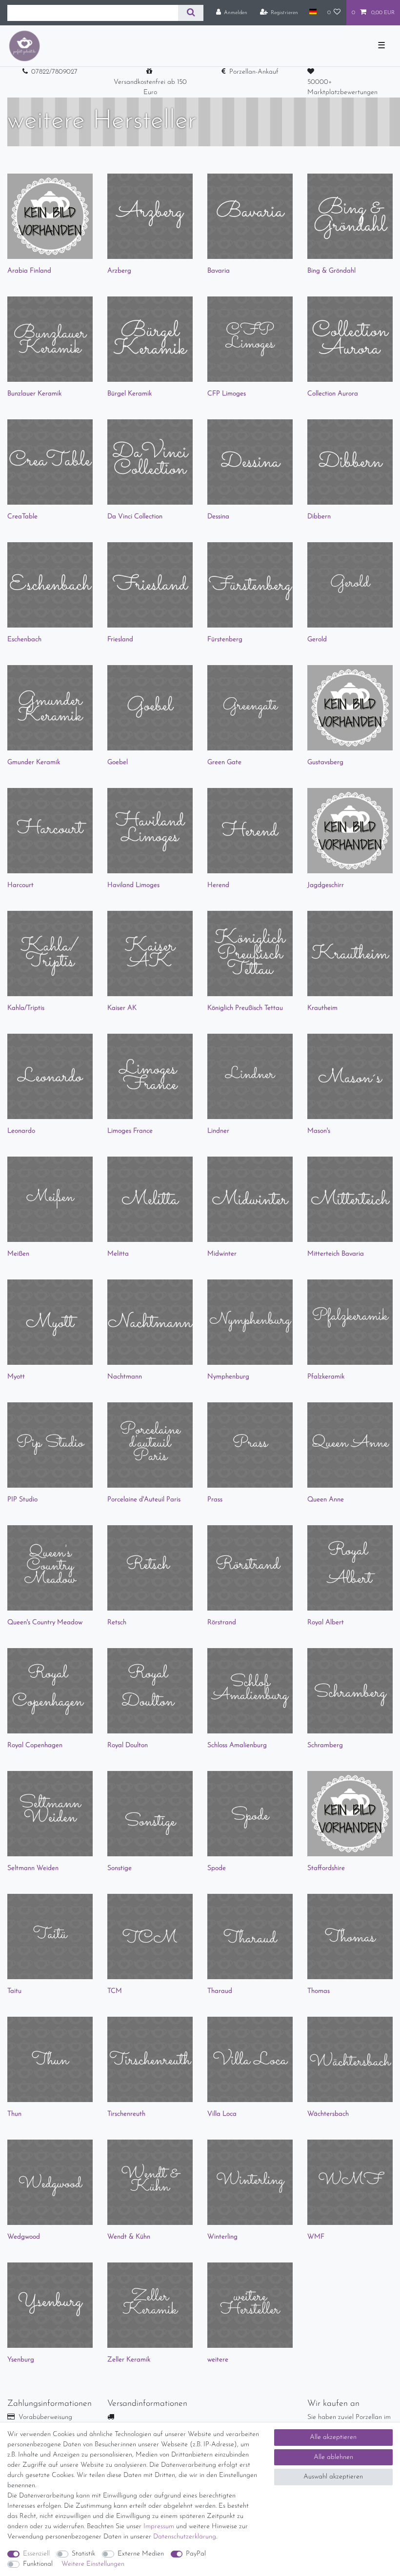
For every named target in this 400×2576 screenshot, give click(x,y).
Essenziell (36, 2554)
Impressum (159, 2527)
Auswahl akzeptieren (333, 2477)
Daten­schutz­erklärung (185, 2537)
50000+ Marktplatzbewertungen (342, 87)
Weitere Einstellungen (93, 2564)
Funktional (38, 2564)
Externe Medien (141, 2554)
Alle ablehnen (333, 2457)
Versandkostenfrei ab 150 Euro (150, 87)
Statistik (83, 2554)
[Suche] (190, 13)
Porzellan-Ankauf (254, 72)
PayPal (196, 2554)
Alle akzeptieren (333, 2437)
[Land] (312, 12)
